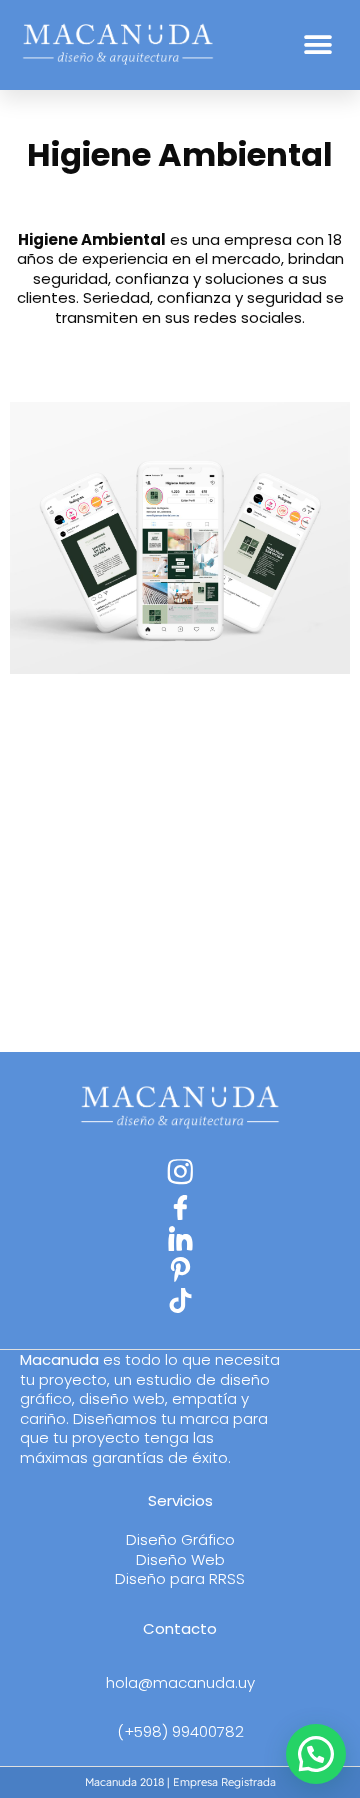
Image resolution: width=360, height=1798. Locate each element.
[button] (317, 45)
